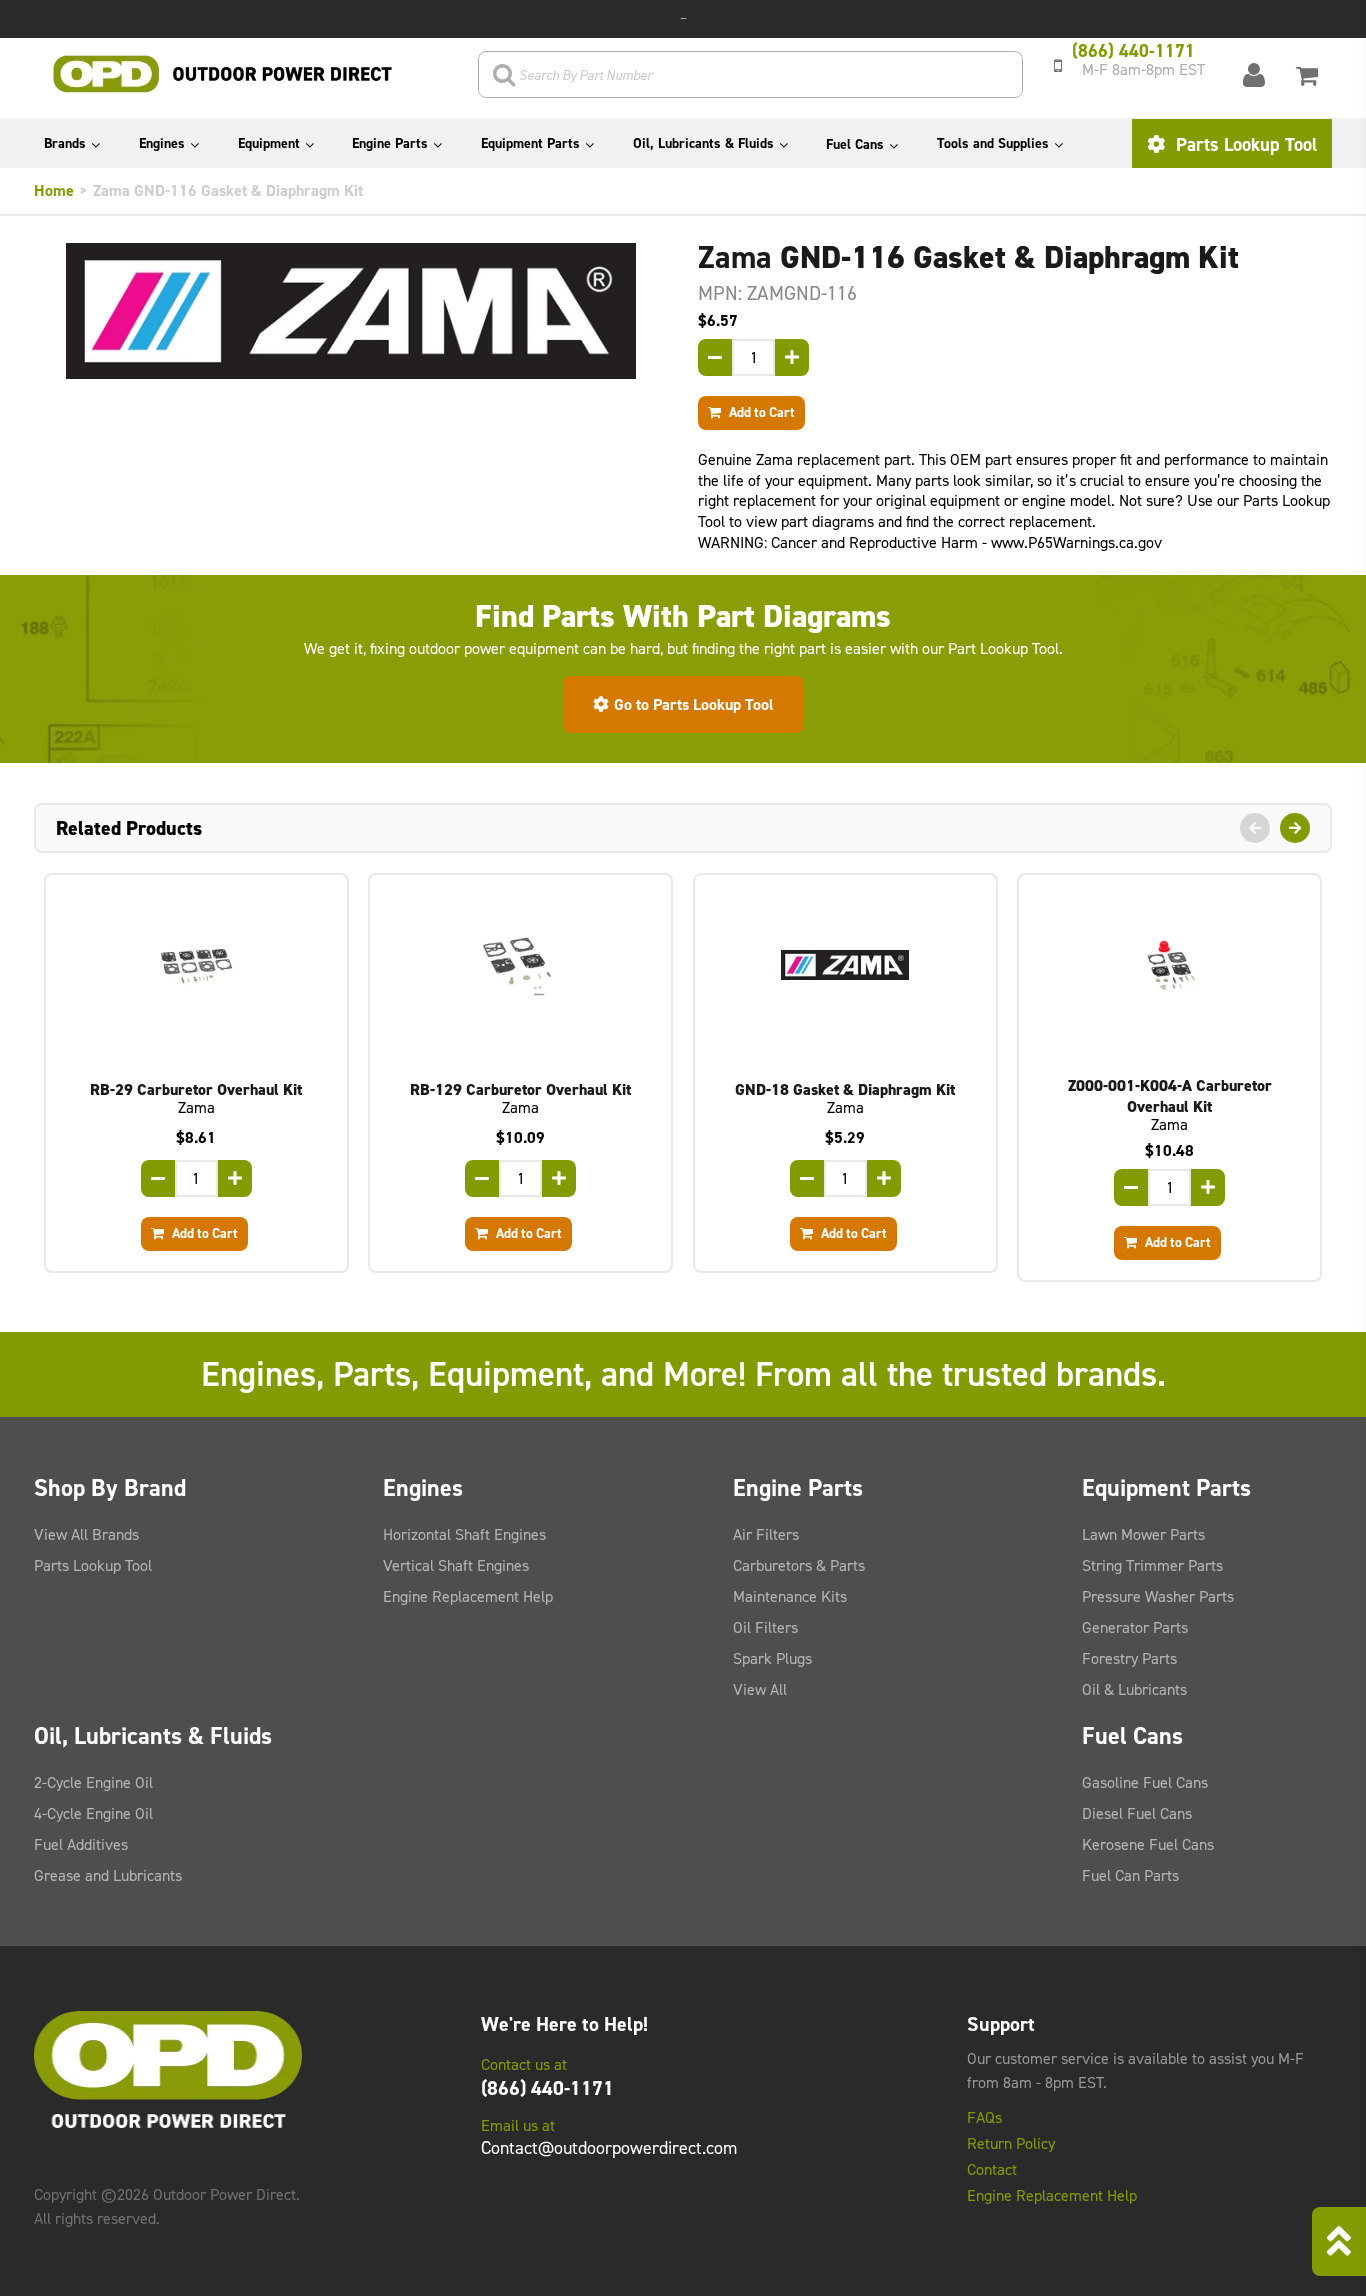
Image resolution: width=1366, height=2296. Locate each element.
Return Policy (1011, 2144)
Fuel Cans (855, 144)
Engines (162, 143)
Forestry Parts (1129, 1658)
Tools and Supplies (993, 143)
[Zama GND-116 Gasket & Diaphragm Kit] (351, 311)
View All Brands (86, 1534)
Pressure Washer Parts (1158, 1596)
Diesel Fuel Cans (1137, 1813)
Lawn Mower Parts (1143, 1534)
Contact (992, 2170)
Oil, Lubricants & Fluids (703, 143)
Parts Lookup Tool (1244, 144)
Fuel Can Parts (1130, 1875)
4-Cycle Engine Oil (93, 1813)
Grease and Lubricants (108, 1875)
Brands (65, 143)
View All (760, 1689)
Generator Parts (1135, 1627)
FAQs (984, 2118)
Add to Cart (760, 412)
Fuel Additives (81, 1844)
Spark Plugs (772, 1658)
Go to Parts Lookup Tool (694, 704)
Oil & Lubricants (1134, 1689)
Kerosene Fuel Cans (1148, 1844)
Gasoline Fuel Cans (1145, 1782)
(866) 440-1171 (547, 2088)
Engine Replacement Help (468, 1596)
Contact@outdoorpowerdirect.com (609, 2148)
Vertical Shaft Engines (456, 1565)
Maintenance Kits (790, 1596)
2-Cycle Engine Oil (93, 1782)
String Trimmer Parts (1152, 1565)
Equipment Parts (530, 143)
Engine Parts (390, 143)
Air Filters (766, 1534)
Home (54, 190)
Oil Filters (765, 1627)
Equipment (269, 143)
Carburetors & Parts (799, 1565)
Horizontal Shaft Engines (464, 1534)
